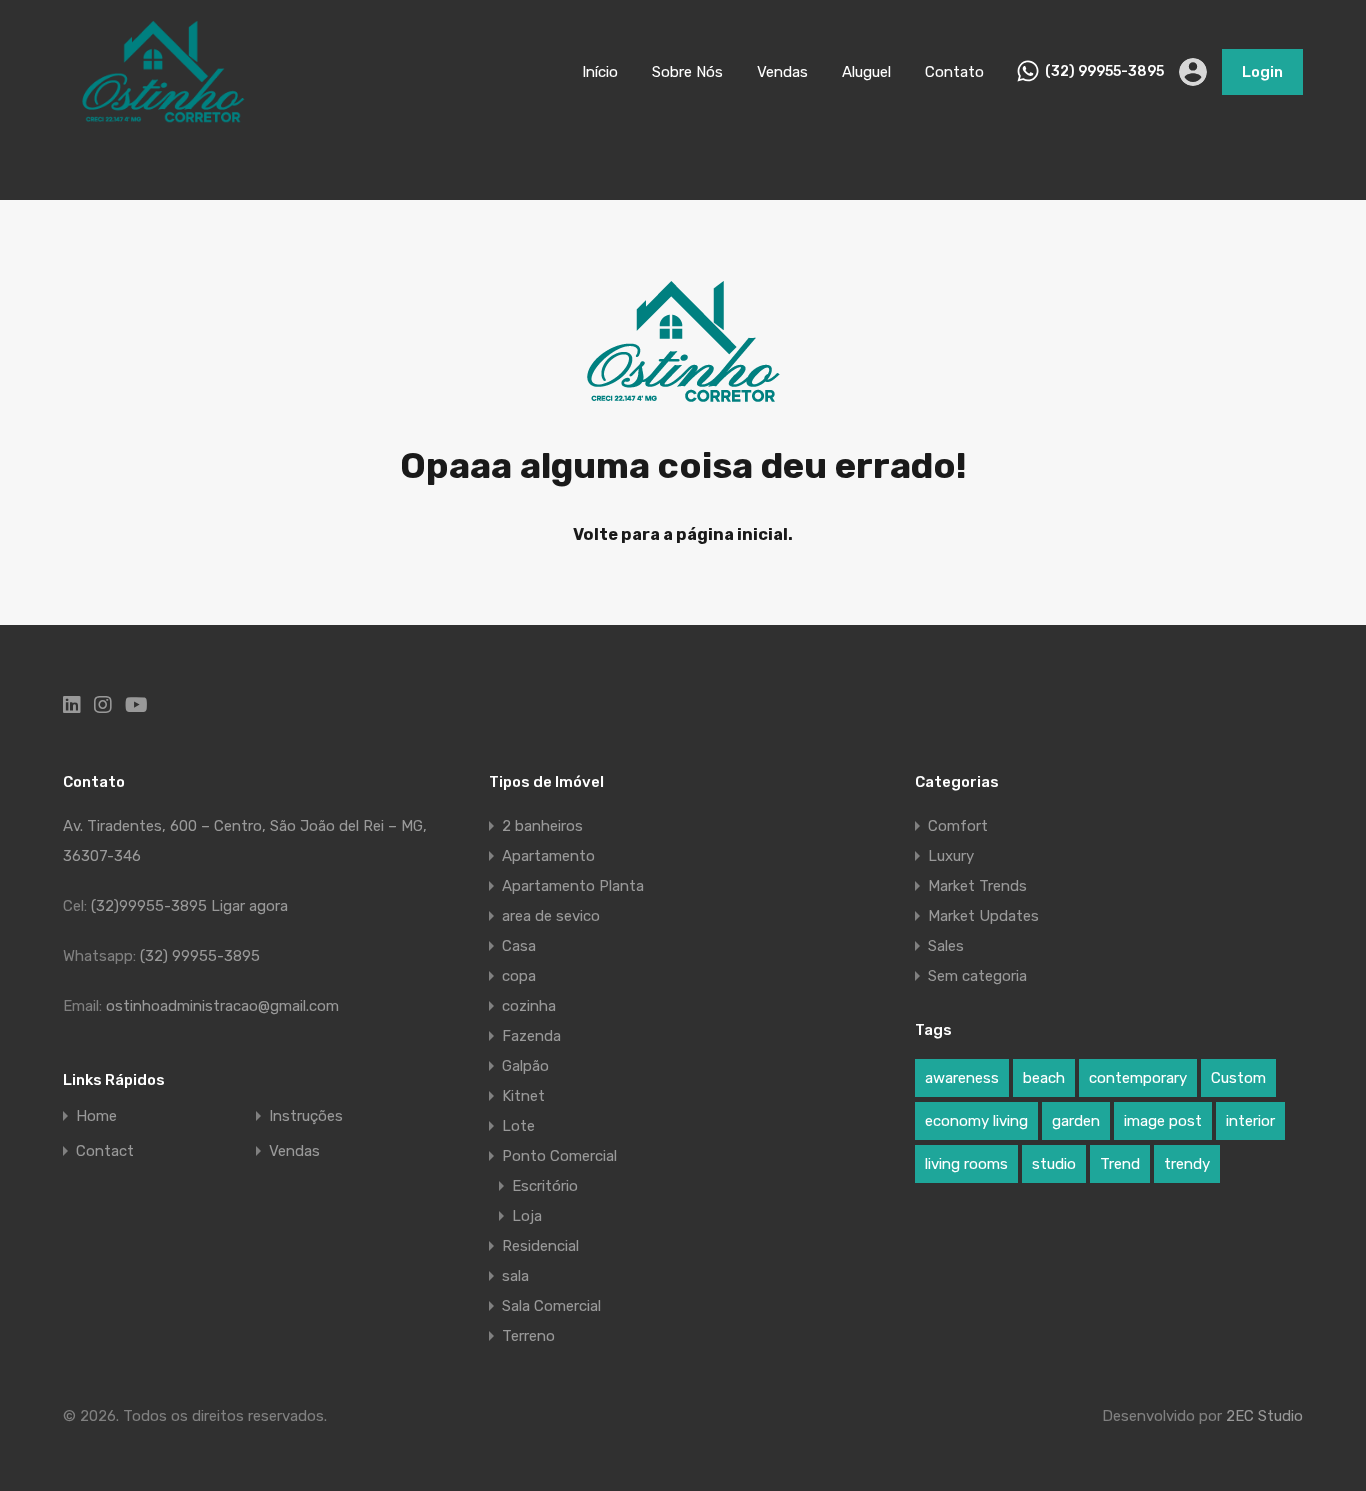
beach (1044, 1078)
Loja (527, 1216)
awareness (962, 1078)
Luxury (951, 856)
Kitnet (523, 1096)
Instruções (306, 1116)
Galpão (525, 1066)
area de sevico (551, 916)
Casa (519, 946)
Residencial (540, 1246)
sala (515, 1276)
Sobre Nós (687, 72)
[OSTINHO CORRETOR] (163, 115)
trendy (1187, 1164)
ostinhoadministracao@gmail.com (222, 1006)
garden (1076, 1121)
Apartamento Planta (573, 886)
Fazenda (531, 1036)
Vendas (782, 72)
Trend (1120, 1164)
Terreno (528, 1336)
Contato (954, 72)
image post (1163, 1121)
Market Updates (983, 916)
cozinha (529, 1006)
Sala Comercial (551, 1306)
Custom (1238, 1078)
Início (600, 72)
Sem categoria (977, 976)
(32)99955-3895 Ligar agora (189, 906)
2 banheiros (542, 826)
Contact (105, 1151)
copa (519, 976)
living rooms (966, 1164)
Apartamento (548, 856)
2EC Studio (1264, 1416)
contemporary (1138, 1078)
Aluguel (866, 72)
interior (1250, 1121)
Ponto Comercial (559, 1156)
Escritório (545, 1186)
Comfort (958, 826)
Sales (946, 946)
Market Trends (977, 886)
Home (96, 1116)
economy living (976, 1121)
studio (1054, 1164)
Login (1262, 72)
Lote (518, 1126)
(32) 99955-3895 (1104, 72)
